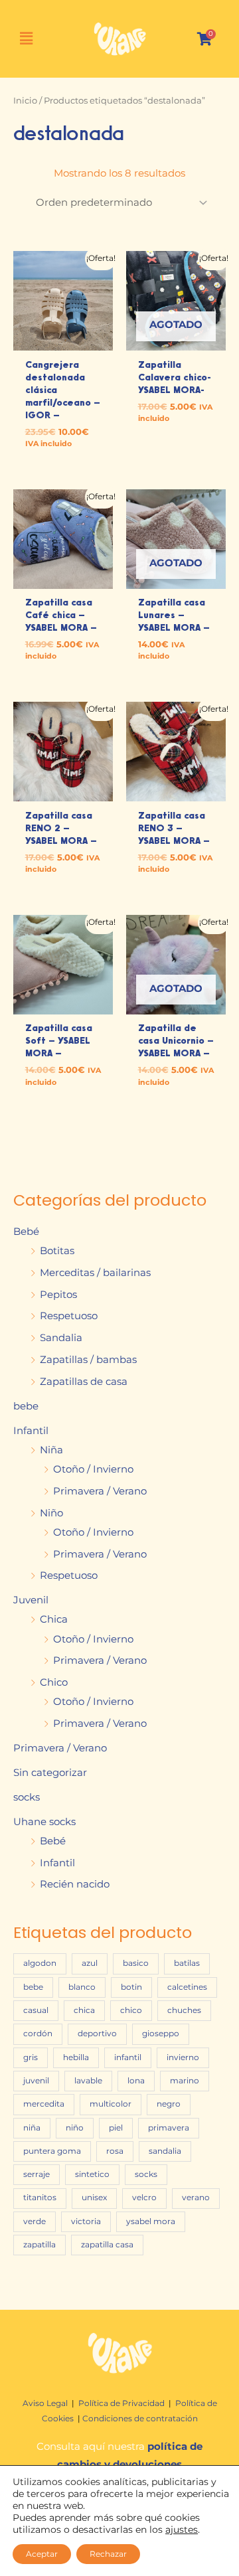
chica (84, 2010)
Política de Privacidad (121, 2403)
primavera (169, 2128)
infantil (128, 2057)
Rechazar (108, 2554)
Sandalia (61, 1338)
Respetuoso (69, 1316)
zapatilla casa (107, 2245)
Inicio (25, 100)
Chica (54, 1619)
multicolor (111, 2104)
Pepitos (58, 1295)
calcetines (187, 1987)
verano (196, 2198)
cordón (38, 2034)
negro (169, 2104)
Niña (51, 1450)
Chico (54, 1682)
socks (27, 1797)
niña (32, 2128)
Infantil (31, 1431)
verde (35, 2221)
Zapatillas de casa (84, 1382)
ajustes (182, 2530)
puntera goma (52, 2151)
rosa (115, 2151)
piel (116, 2128)
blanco (82, 1987)
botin (131, 1987)
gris (31, 2057)
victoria (86, 2221)
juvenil (36, 2081)
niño (75, 2128)
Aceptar (42, 2554)
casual (36, 2010)
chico (131, 2010)
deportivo (97, 2034)
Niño (51, 1513)
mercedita (44, 2104)
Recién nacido (75, 1884)
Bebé (26, 1232)
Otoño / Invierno (93, 1469)
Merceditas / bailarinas (95, 1273)
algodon (40, 1963)
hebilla (76, 2057)
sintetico (92, 2174)
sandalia (165, 2151)
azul (90, 1963)
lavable (88, 2081)
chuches (184, 2010)
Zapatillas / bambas (88, 1360)
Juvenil (31, 1600)
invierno (183, 2057)
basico (136, 1963)
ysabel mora (151, 2221)
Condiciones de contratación (140, 2418)
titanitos (40, 2198)
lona (136, 2081)
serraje (37, 2174)
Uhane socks (44, 1822)
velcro (144, 2198)
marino (185, 2081)
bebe (26, 1406)
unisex (94, 2198)
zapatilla (40, 2245)
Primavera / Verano (100, 1491)
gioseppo (161, 2034)
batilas (187, 1963)
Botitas (57, 1251)
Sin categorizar (50, 1773)
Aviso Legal (46, 2403)
